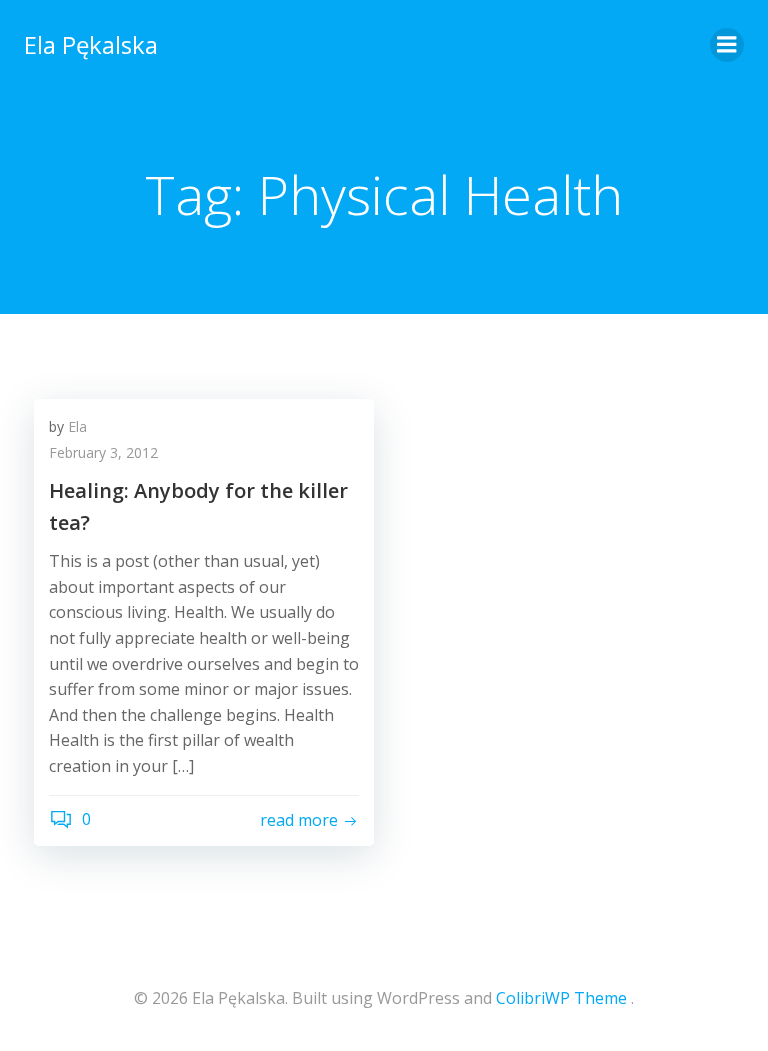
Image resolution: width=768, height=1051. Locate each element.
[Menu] (727, 45)
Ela (77, 426)
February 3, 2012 (103, 452)
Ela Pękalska (91, 44)
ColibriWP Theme (561, 998)
